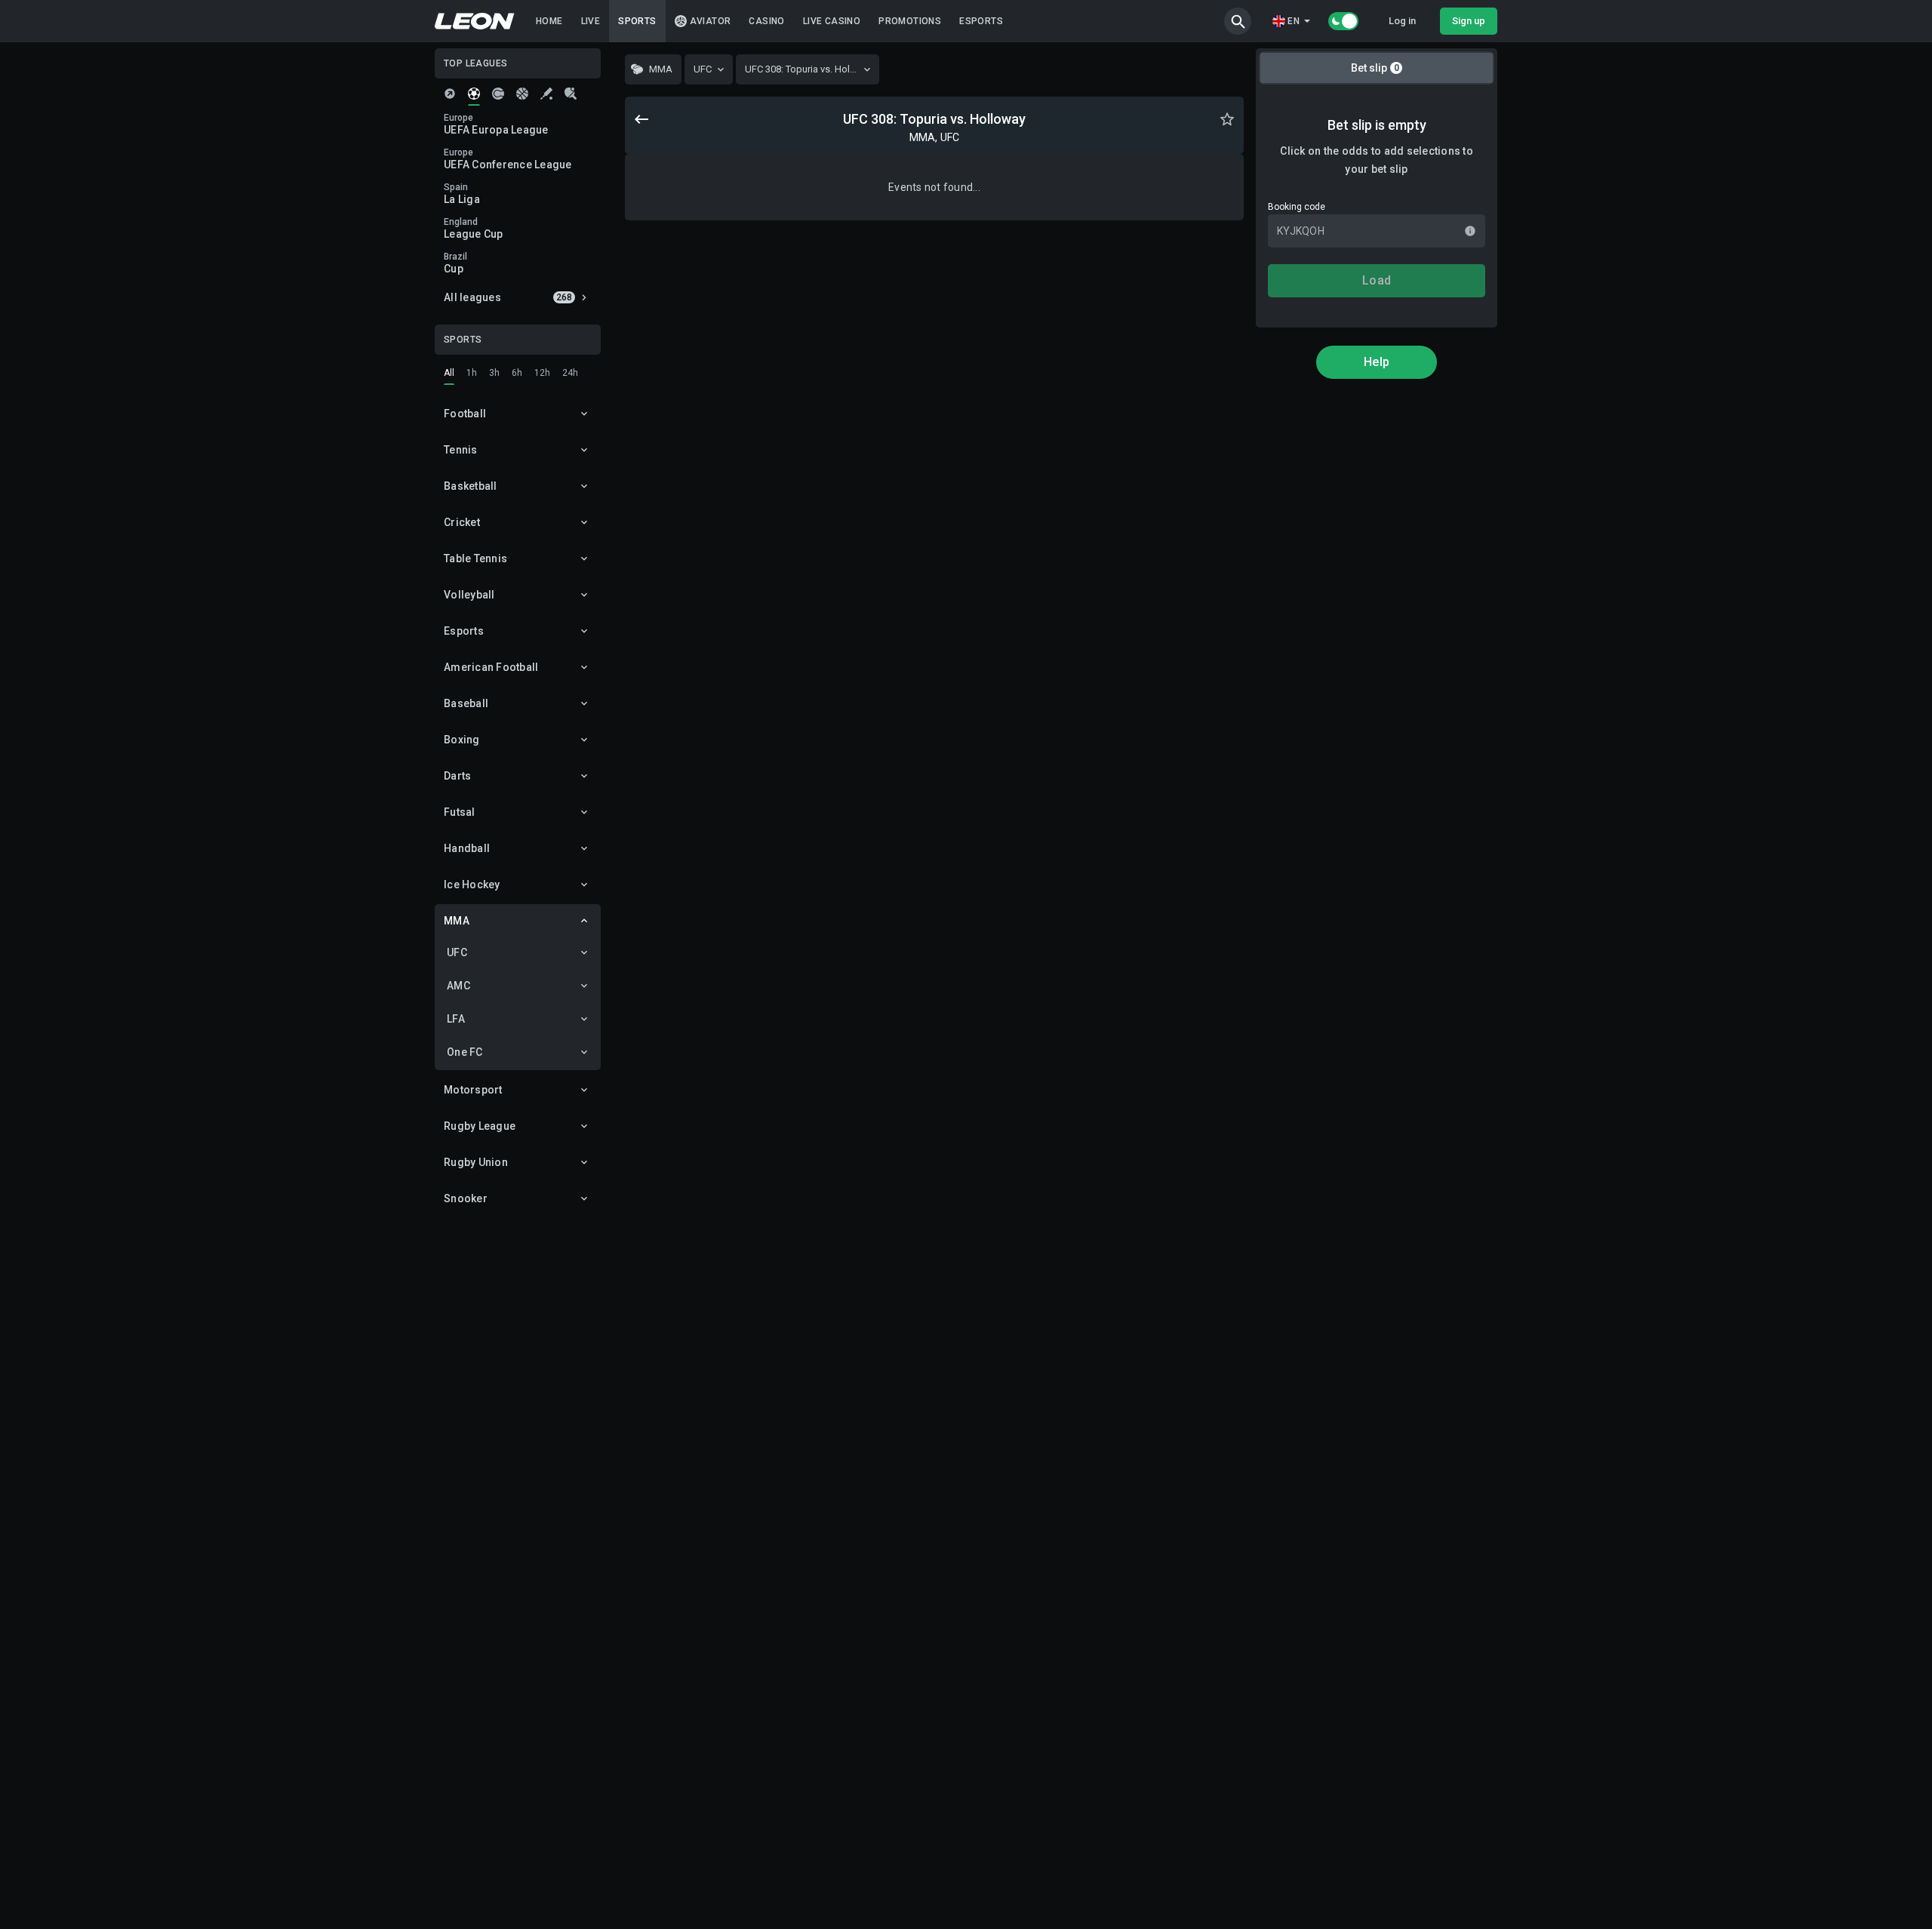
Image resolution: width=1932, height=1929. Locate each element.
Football (465, 414)
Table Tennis (475, 558)
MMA (457, 921)
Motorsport (473, 1090)
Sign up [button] (1469, 21)
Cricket (462, 522)
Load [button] (1377, 280)
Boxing (462, 740)
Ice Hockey (472, 885)
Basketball (471, 486)
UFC (457, 952)
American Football (491, 667)
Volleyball (469, 595)
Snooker (466, 1198)
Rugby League (480, 1126)
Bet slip (1375, 68)
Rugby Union (476, 1162)
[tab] (450, 94)
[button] (1238, 21)
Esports (464, 631)
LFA (456, 1019)
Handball (467, 848)
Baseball (466, 703)
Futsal (460, 812)
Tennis (461, 450)
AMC (458, 986)
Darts (457, 776)
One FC (465, 1052)
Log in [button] (1402, 21)
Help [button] (1377, 362)
